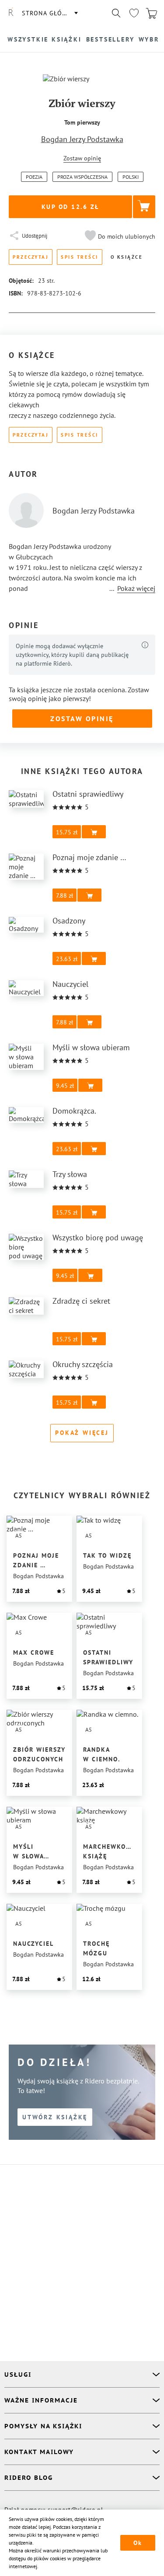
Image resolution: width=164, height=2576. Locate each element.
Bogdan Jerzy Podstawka (82, 139)
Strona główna (49, 13)
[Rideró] (11, 13)
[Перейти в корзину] (151, 13)
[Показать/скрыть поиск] (116, 13)
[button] (119, 236)
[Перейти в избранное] (134, 13)
